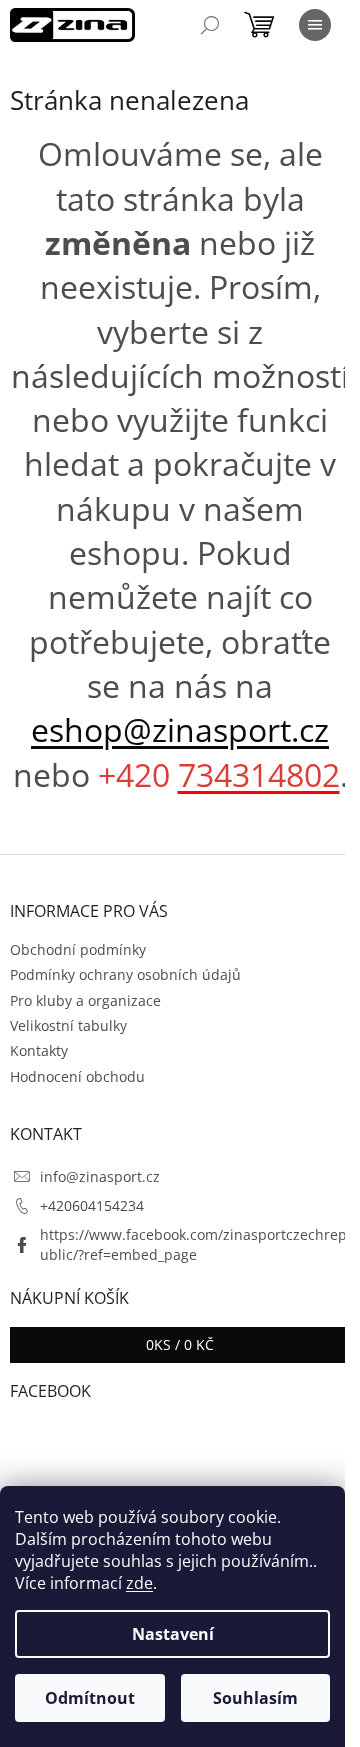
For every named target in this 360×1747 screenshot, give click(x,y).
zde (139, 1583)
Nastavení (173, 1634)
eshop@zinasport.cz (180, 729)
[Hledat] (210, 25)
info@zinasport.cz (100, 1176)
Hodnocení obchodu (77, 1076)
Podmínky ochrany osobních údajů (125, 974)
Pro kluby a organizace (85, 1000)
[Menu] (315, 25)
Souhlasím (255, 1698)
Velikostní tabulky (68, 1025)
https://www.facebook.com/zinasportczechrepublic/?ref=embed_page (193, 1244)
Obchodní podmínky (78, 949)
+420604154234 (92, 1205)
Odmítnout (90, 1698)
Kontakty (39, 1050)
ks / (180, 1344)
